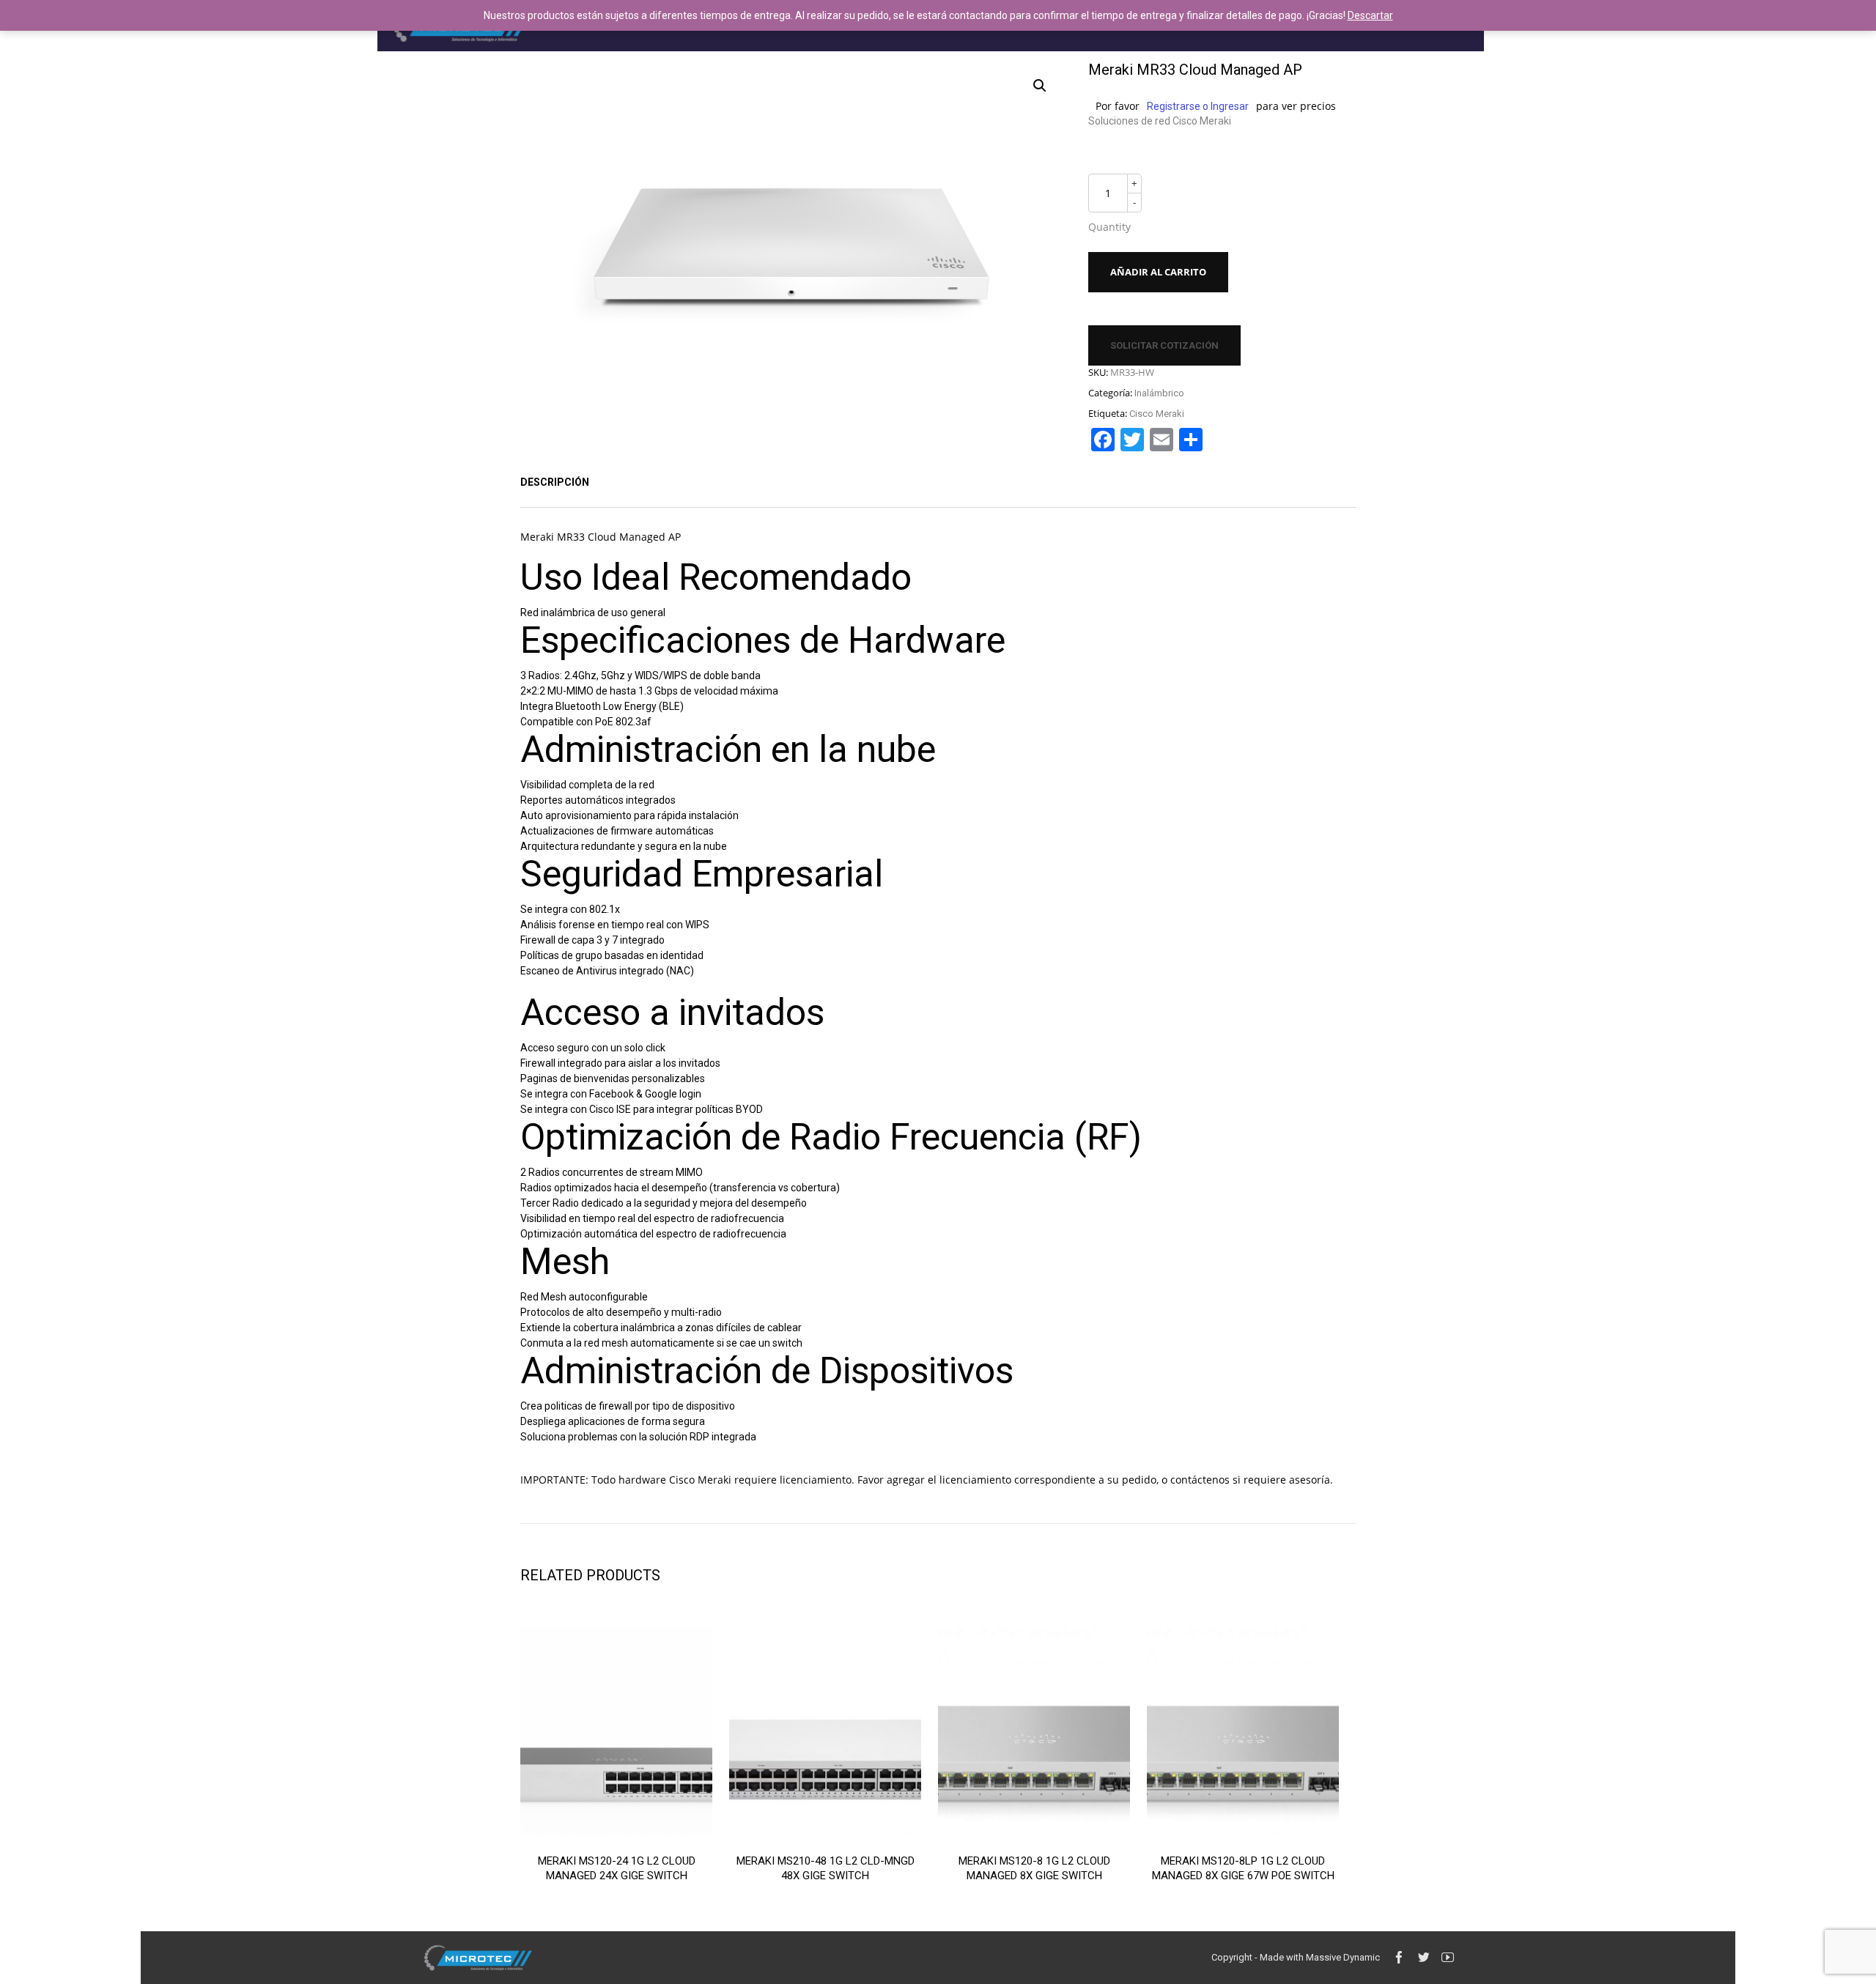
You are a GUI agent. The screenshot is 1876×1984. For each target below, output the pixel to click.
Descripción (555, 482)
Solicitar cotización (1164, 345)
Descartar (1370, 15)
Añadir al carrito (1158, 272)
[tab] (555, 482)
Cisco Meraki (1157, 414)
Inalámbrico (1159, 393)
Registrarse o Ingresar (1198, 106)
